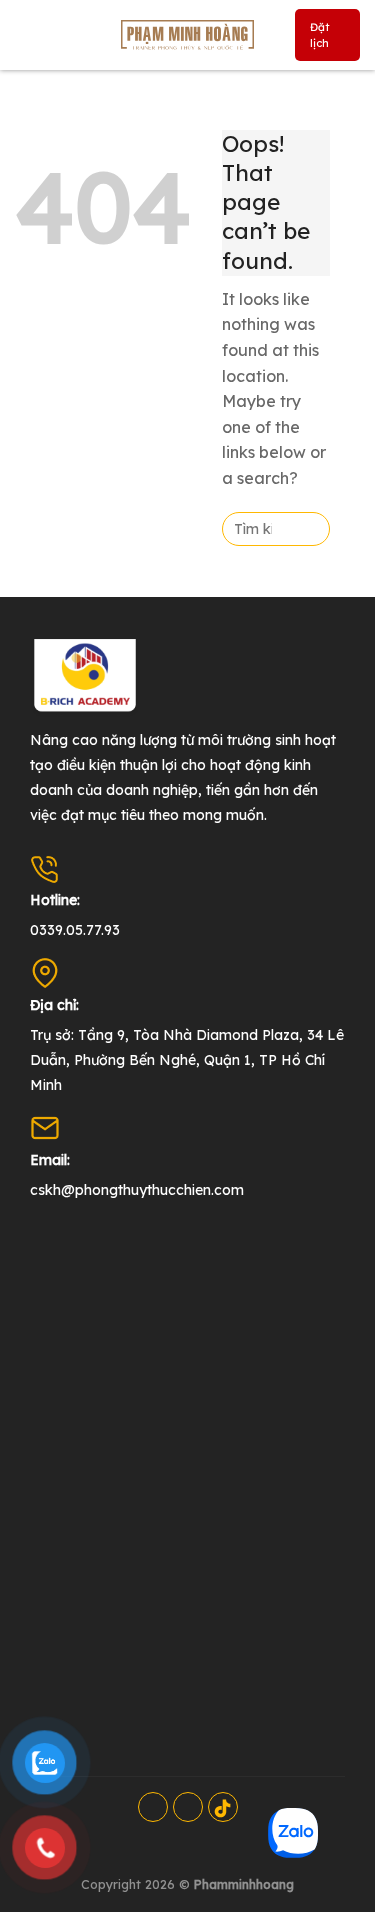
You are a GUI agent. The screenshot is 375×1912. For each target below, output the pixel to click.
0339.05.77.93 (75, 930)
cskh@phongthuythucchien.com (137, 1190)
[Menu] (31, 35)
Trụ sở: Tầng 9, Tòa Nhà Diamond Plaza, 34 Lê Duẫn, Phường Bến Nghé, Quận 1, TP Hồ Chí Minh (187, 1060)
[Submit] (308, 529)
